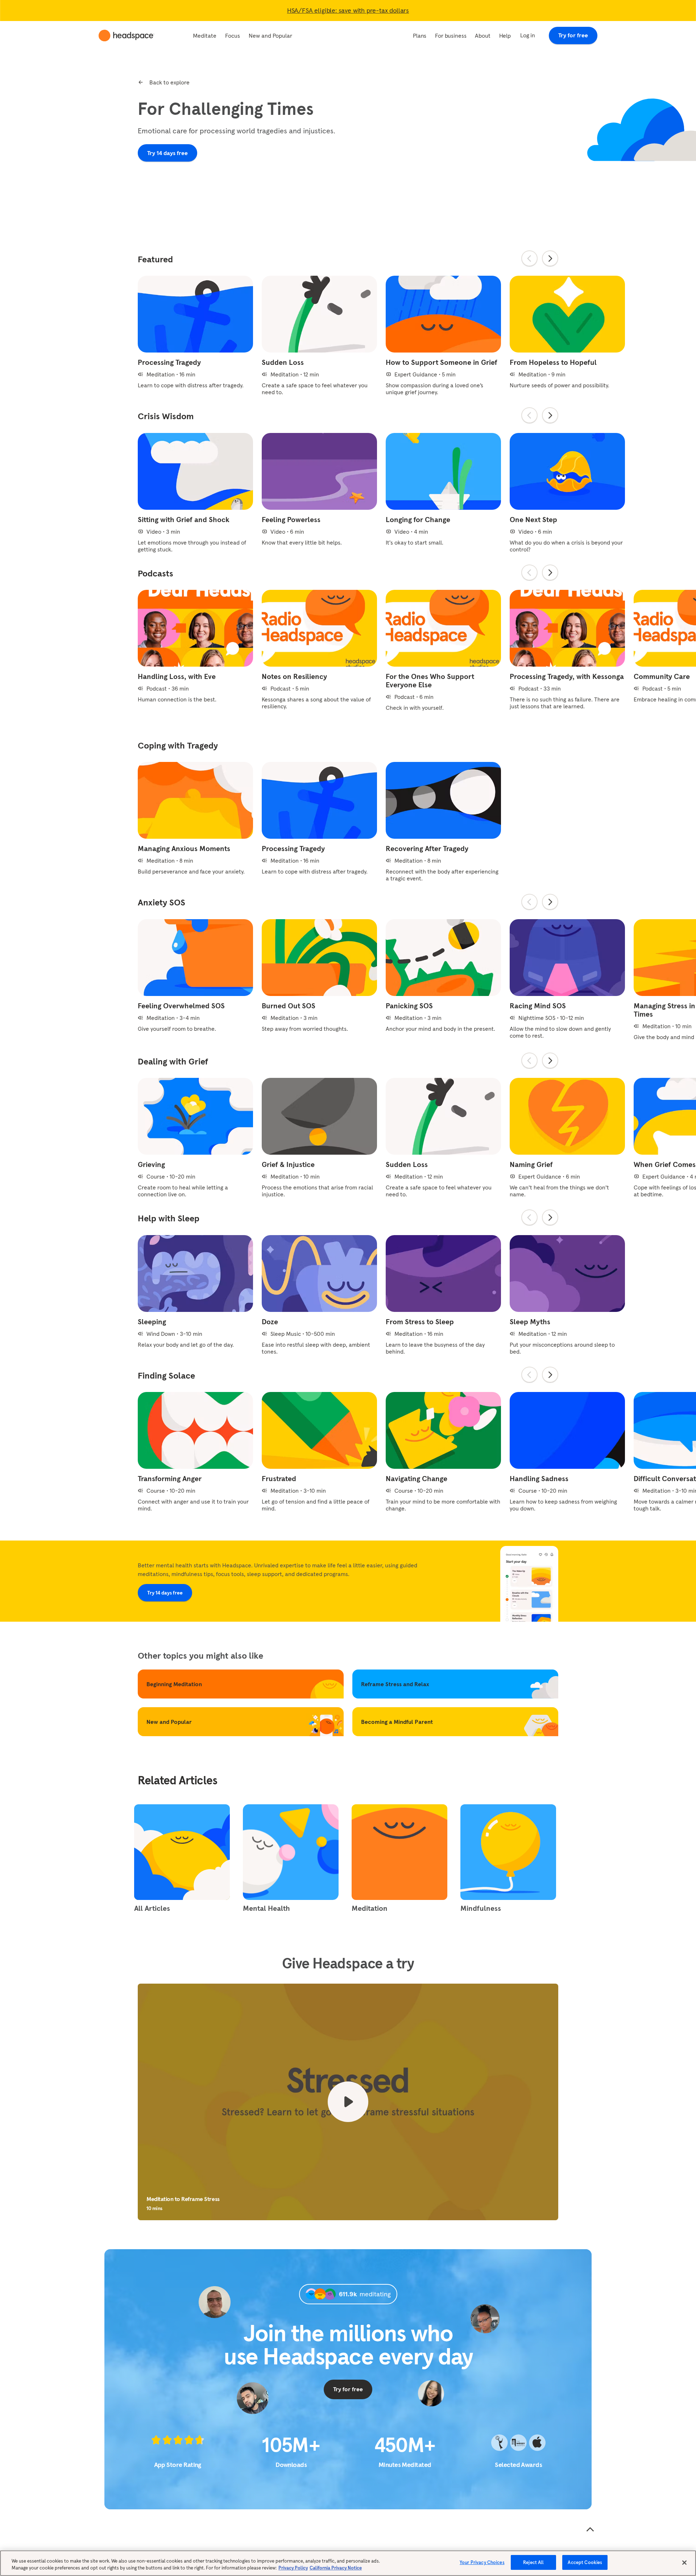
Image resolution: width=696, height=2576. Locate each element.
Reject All (533, 2562)
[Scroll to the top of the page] (590, 2530)
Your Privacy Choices (482, 2562)
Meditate (205, 36)
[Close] (684, 2563)
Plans (420, 36)
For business (451, 36)
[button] (348, 2102)
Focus (233, 36)
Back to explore (169, 82)
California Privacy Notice (336, 2568)
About (482, 36)
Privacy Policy (293, 2568)
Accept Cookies (585, 2562)
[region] (348, 2563)
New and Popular (270, 36)
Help (505, 36)
